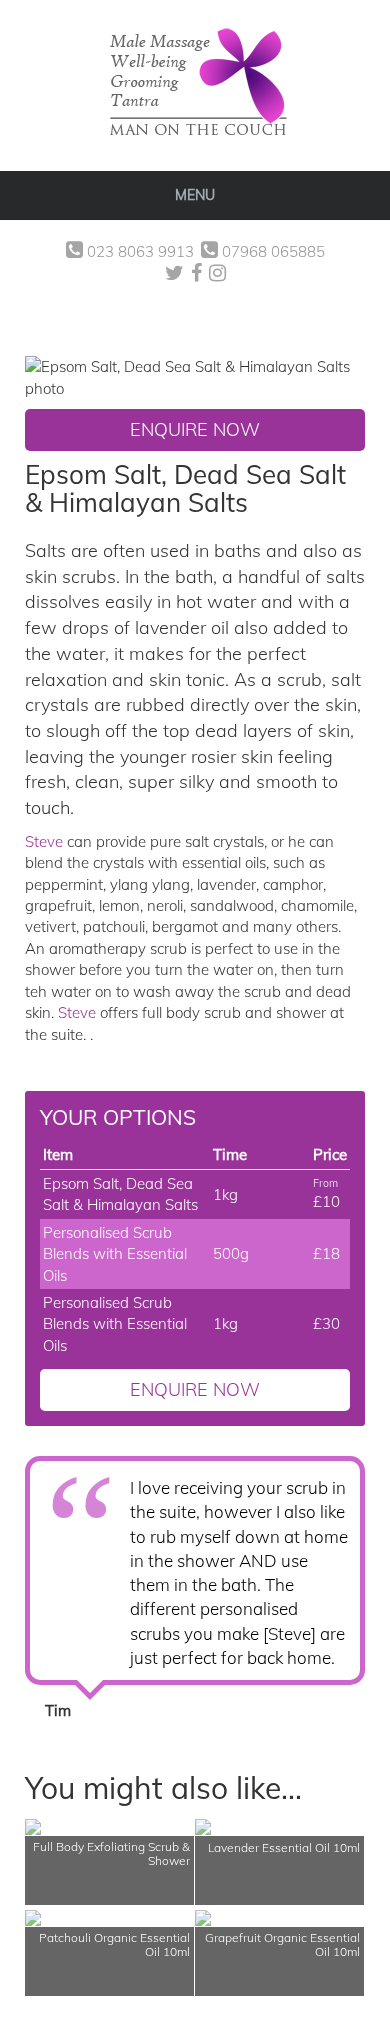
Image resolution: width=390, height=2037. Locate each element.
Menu (195, 195)
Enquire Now (195, 429)
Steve (44, 841)
